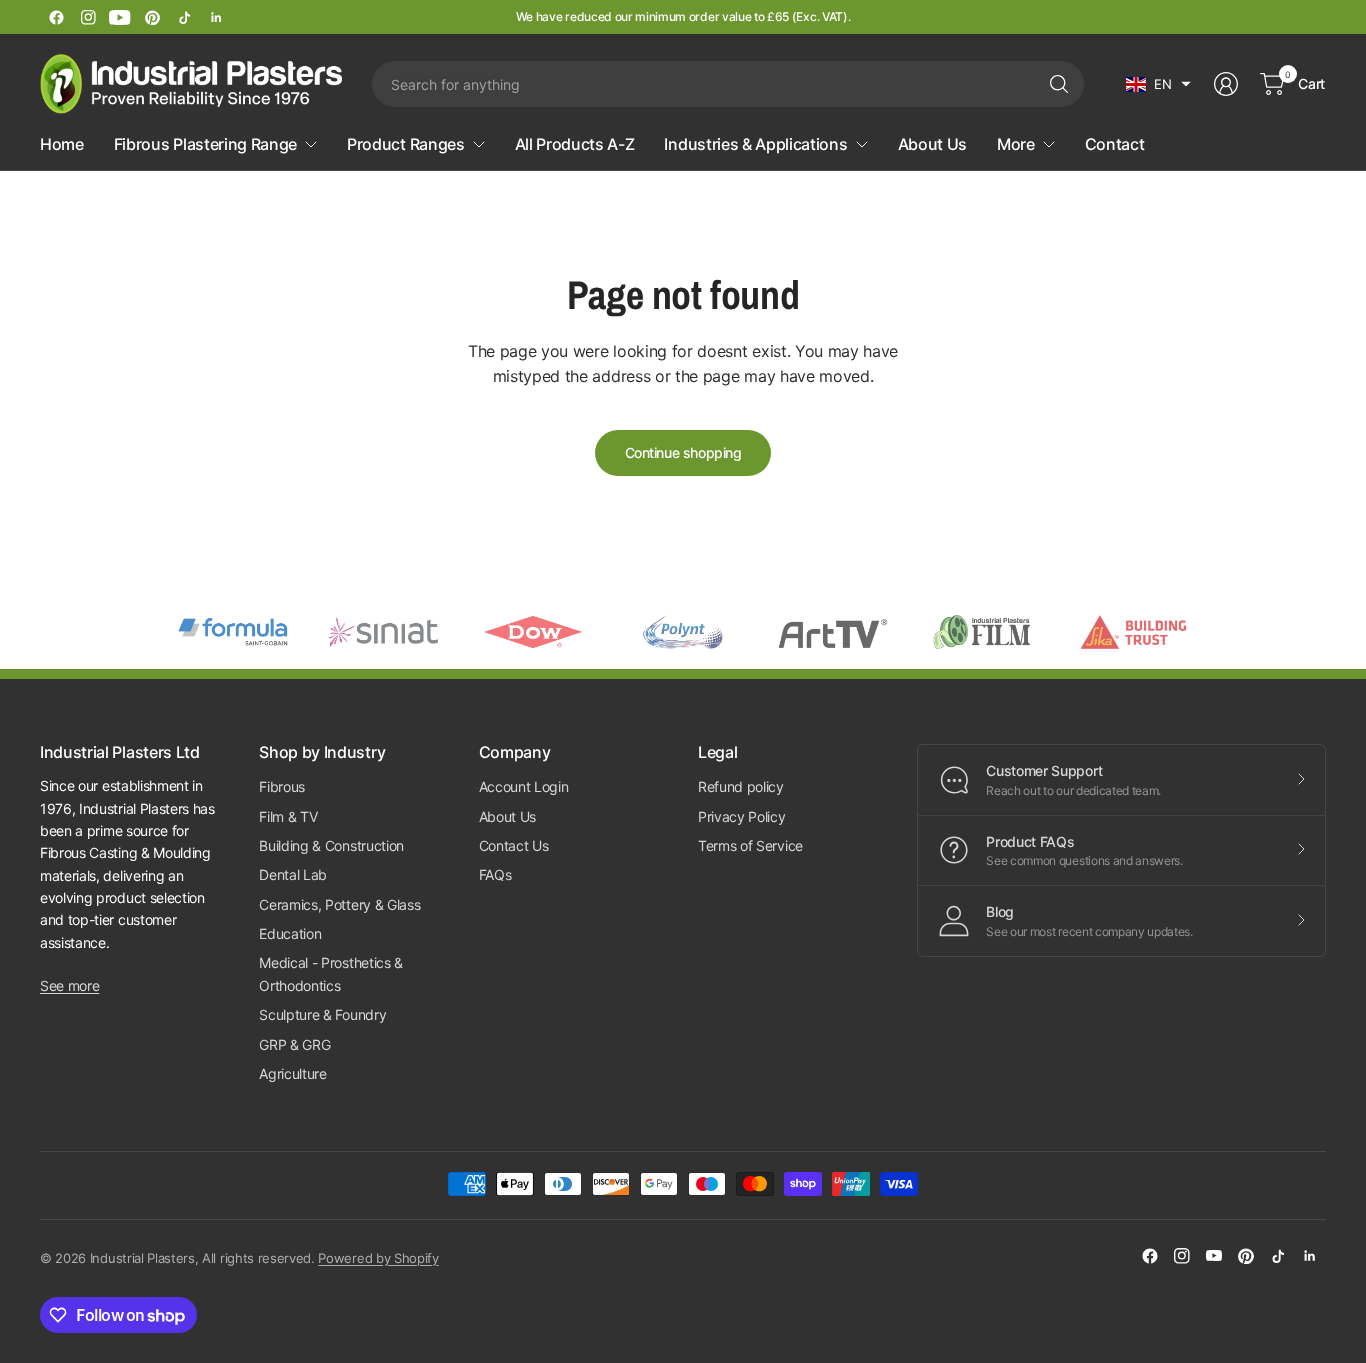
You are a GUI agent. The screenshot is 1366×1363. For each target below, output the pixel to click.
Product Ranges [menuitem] (406, 144)
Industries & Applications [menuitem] (755, 144)
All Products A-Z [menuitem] (575, 144)
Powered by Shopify (378, 1258)
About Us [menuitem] (932, 144)
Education (290, 933)
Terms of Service (750, 845)
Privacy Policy (742, 816)
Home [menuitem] (62, 144)
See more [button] (69, 985)
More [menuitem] (1016, 144)
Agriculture (292, 1073)
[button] (1158, 84)
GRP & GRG (294, 1044)
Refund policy (741, 786)
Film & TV (288, 816)
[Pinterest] (152, 17)
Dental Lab (293, 874)
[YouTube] (120, 17)
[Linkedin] (216, 17)
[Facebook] (56, 17)
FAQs (495, 874)
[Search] (1059, 84)
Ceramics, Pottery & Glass (339, 904)
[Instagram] (88, 17)
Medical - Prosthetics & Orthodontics (331, 973)
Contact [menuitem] (1115, 144)
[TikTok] (184, 17)
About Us (507, 816)
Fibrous (282, 786)
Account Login (524, 786)
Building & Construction (331, 845)
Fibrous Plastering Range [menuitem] (205, 144)
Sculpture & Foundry (322, 1014)
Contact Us (514, 845)
